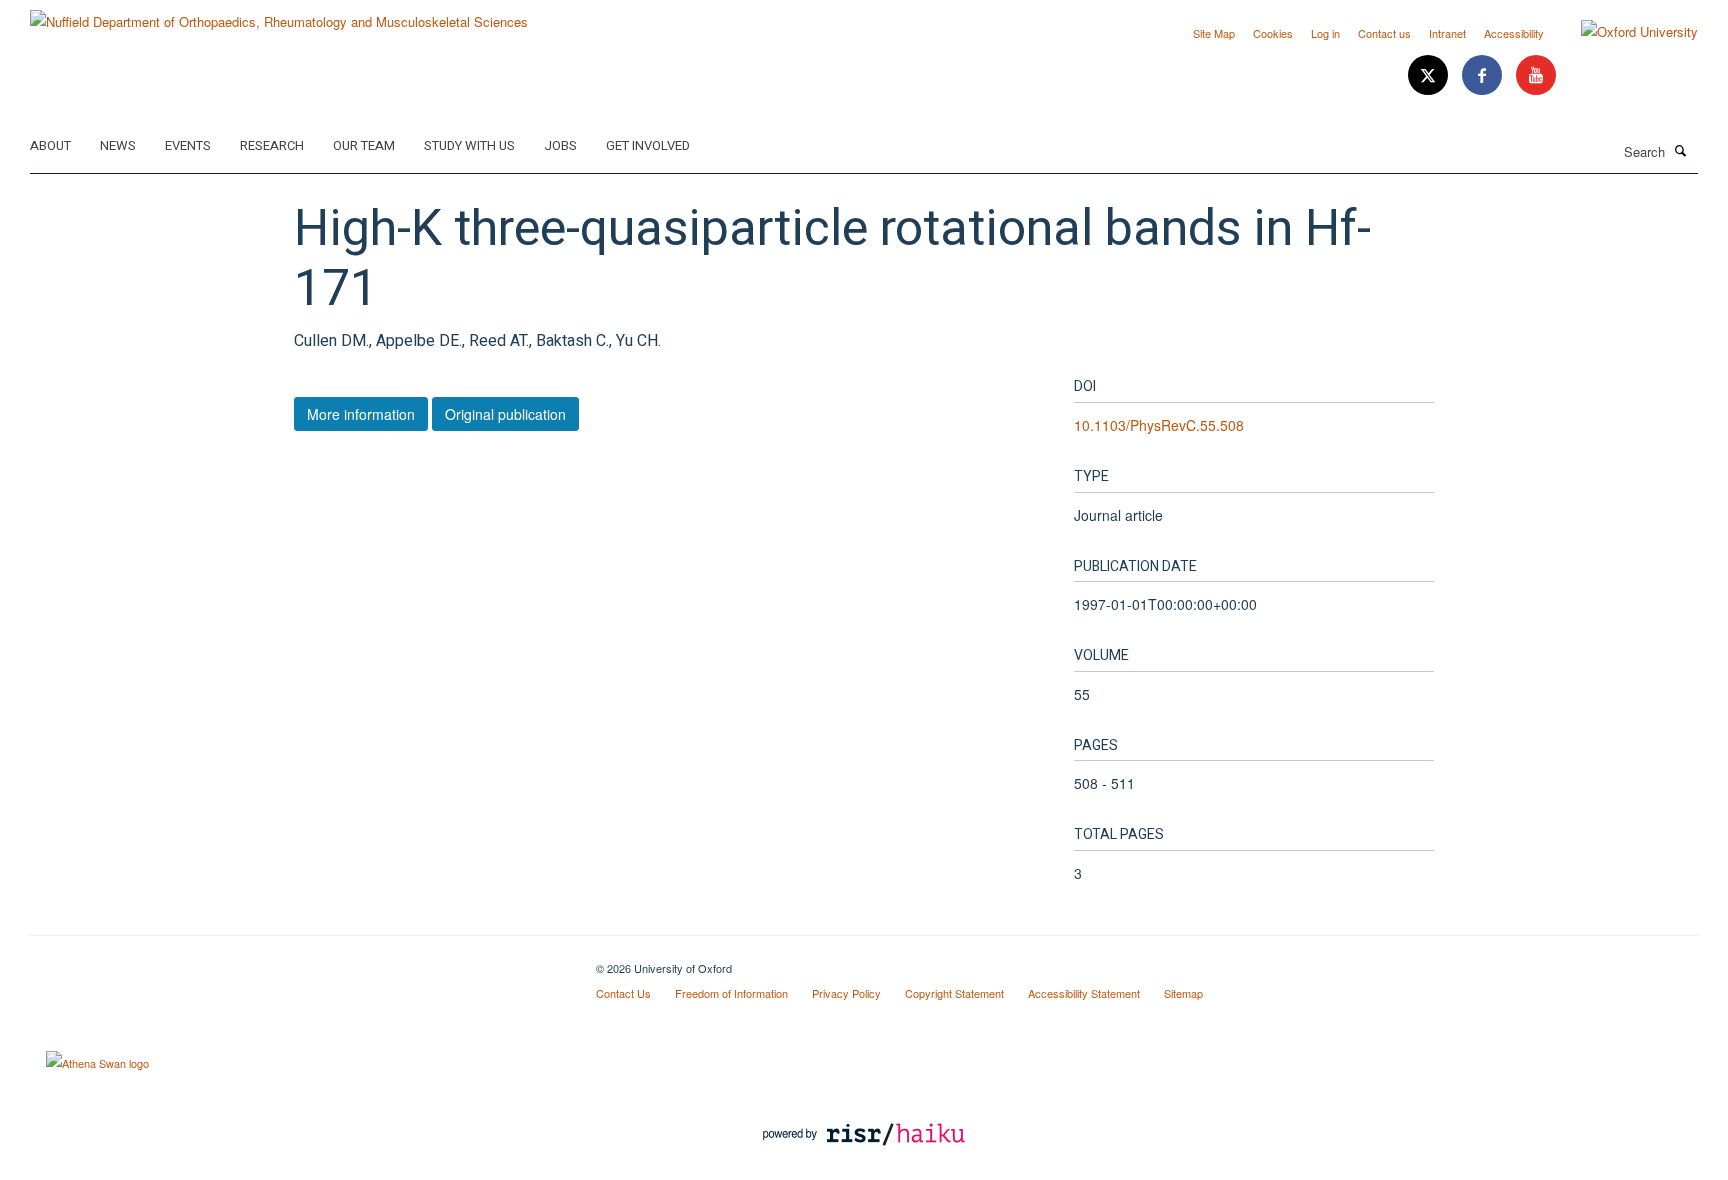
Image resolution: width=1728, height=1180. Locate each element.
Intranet (1447, 33)
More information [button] (361, 414)
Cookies (1273, 33)
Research (272, 145)
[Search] (1681, 150)
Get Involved (648, 145)
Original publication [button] (505, 414)
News (118, 145)
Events (188, 145)
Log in (1325, 33)
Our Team (364, 145)
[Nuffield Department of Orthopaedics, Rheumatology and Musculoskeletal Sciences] (279, 14)
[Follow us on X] (1430, 75)
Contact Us (623, 993)
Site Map (1214, 33)
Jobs (560, 145)
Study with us (469, 145)
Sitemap (1183, 993)
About (50, 145)
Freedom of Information (731, 993)
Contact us (1384, 33)
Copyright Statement (954, 993)
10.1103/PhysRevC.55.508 (1159, 425)
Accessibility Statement (1084, 993)
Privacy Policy (846, 993)
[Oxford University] (1624, 32)
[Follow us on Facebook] (1484, 75)
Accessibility (1514, 33)
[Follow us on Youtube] (1536, 75)
